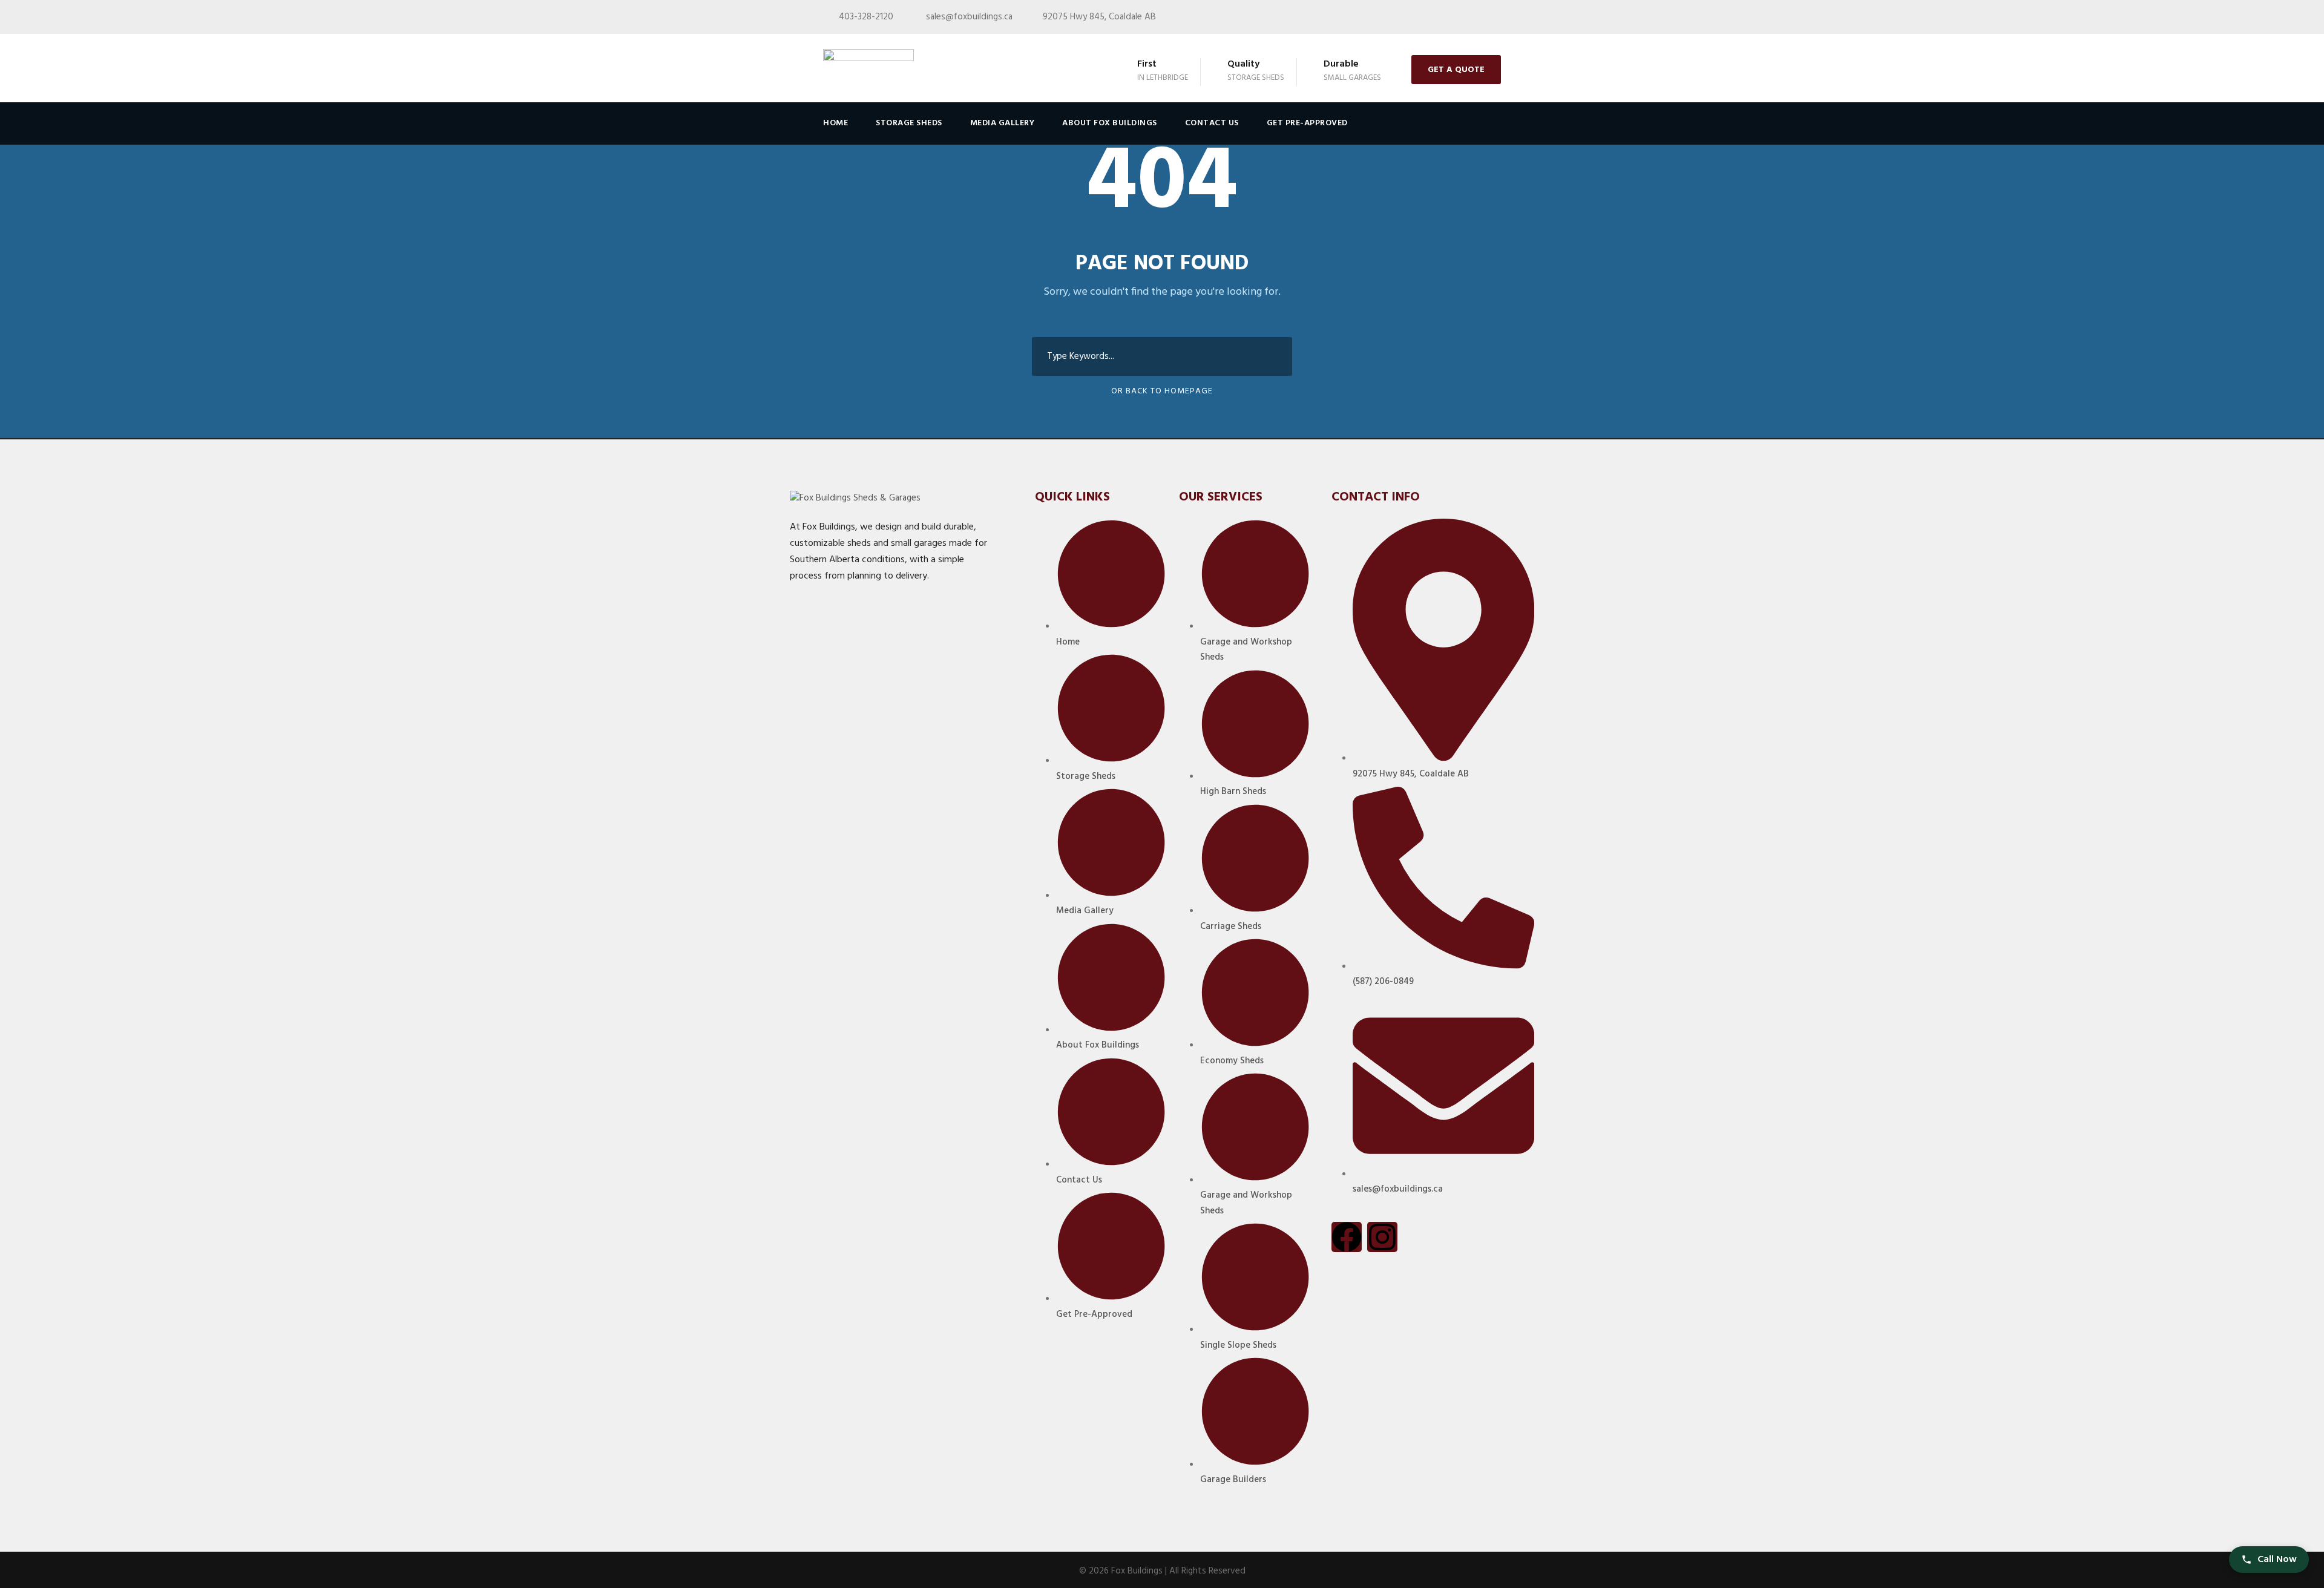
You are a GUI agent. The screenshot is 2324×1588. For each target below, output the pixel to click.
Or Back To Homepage (1162, 391)
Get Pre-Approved (1307, 123)
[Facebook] (1347, 1237)
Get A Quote (1456, 70)
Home (835, 123)
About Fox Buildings (1110, 123)
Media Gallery (1003, 123)
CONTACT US (1212, 123)
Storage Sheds (909, 123)
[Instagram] (1382, 1237)
